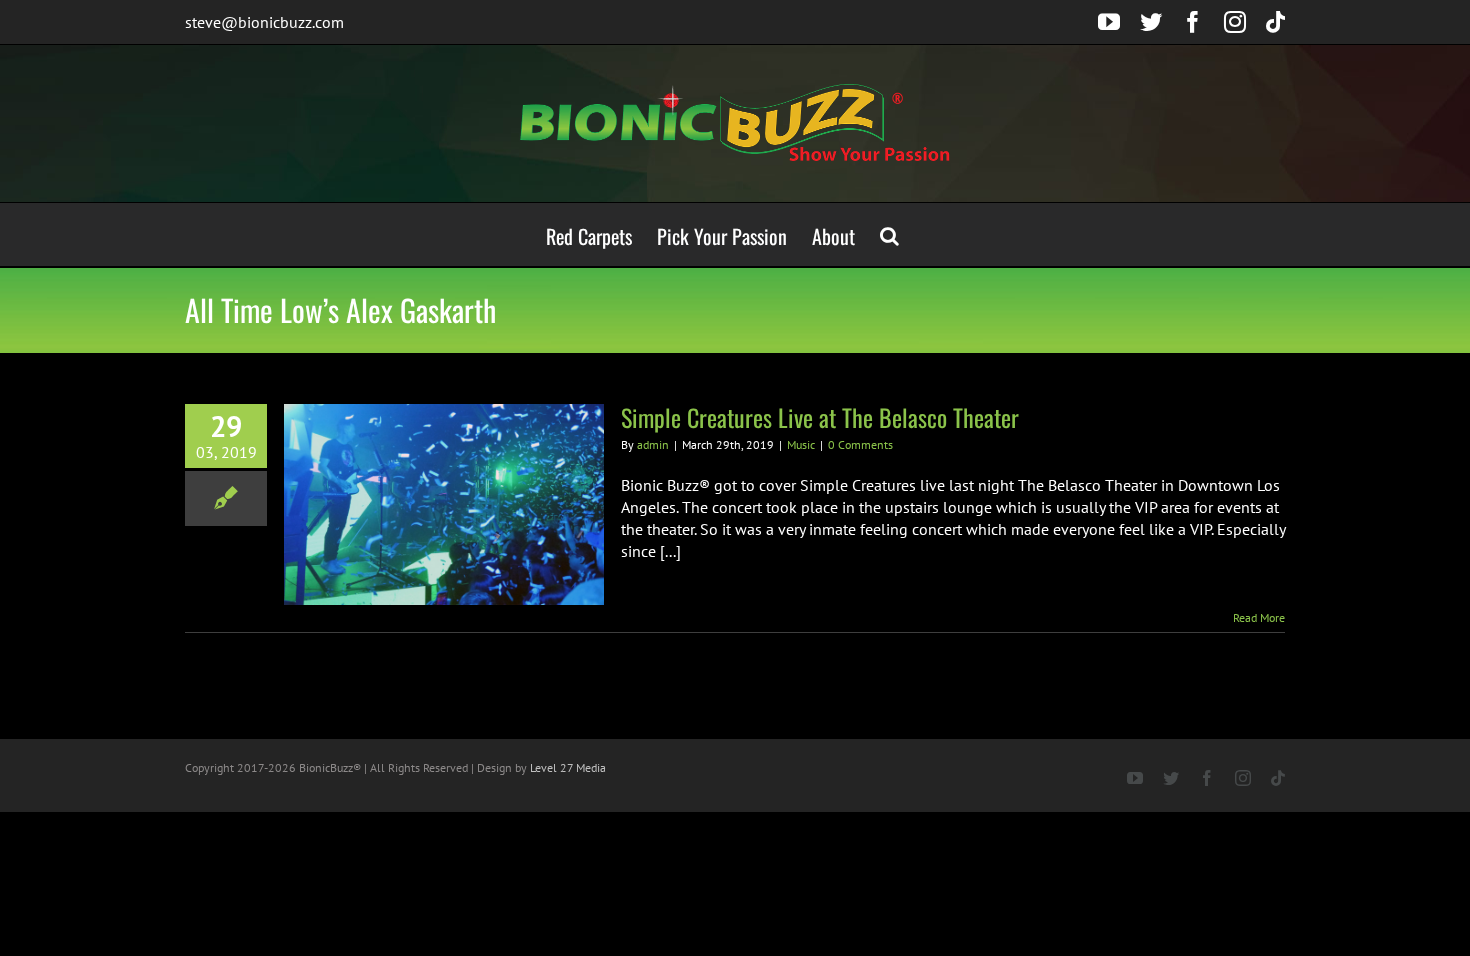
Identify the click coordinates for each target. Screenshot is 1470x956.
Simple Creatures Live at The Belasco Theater (820, 417)
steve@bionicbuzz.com (264, 22)
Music (801, 444)
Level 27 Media (568, 767)
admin (653, 444)
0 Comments (860, 444)
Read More (1259, 617)
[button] (889, 234)
